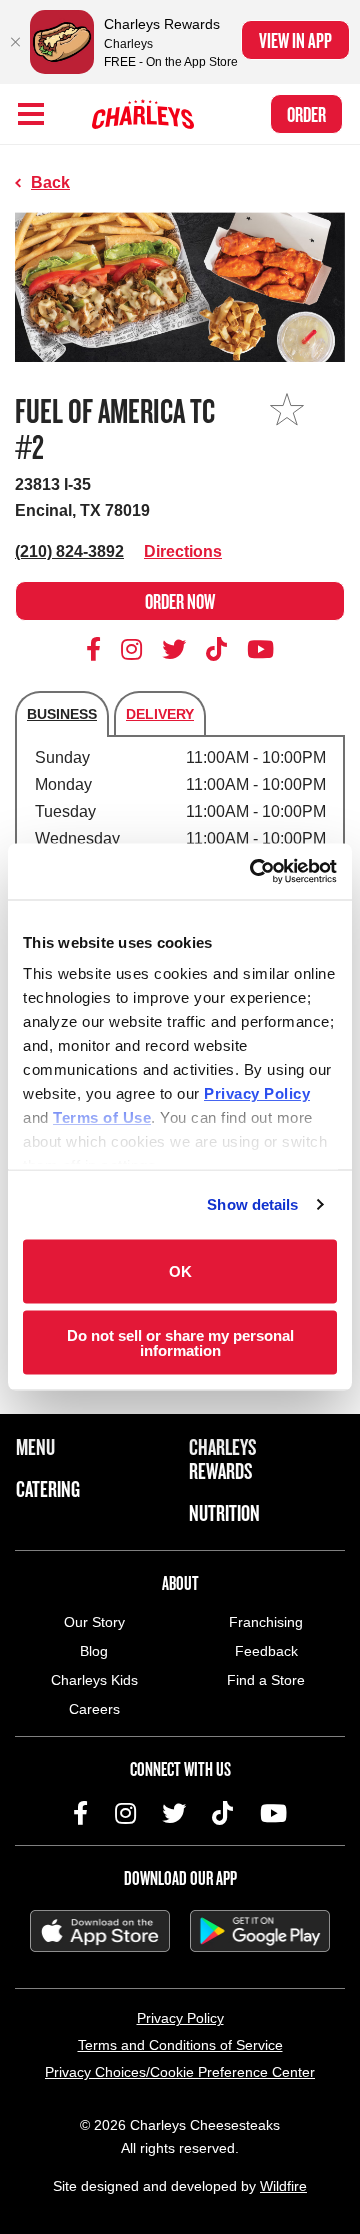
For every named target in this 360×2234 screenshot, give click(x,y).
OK (180, 1271)
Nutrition (224, 1513)
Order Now (180, 601)
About (180, 1583)
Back (50, 182)
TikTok (217, 649)
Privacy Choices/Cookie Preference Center (180, 2072)
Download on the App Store (100, 1931)
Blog (94, 1651)
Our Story (94, 1622)
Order (306, 114)
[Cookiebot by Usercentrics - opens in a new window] (254, 872)
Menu (35, 1447)
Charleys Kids (94, 1680)
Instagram (132, 649)
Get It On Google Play (260, 1931)
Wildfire (283, 2186)
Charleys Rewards (222, 1459)
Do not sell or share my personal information (180, 1343)
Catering (48, 1489)
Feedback (266, 1651)
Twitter (174, 649)
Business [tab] (62, 714)
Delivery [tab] (160, 714)
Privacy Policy (180, 2018)
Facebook (97, 649)
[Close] (15, 42)
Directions (183, 551)
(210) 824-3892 (69, 551)
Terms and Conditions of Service (180, 2045)
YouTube (260, 649)
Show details (252, 1204)
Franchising (266, 1622)
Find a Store (266, 1680)
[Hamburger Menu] (31, 114)
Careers (94, 1709)
